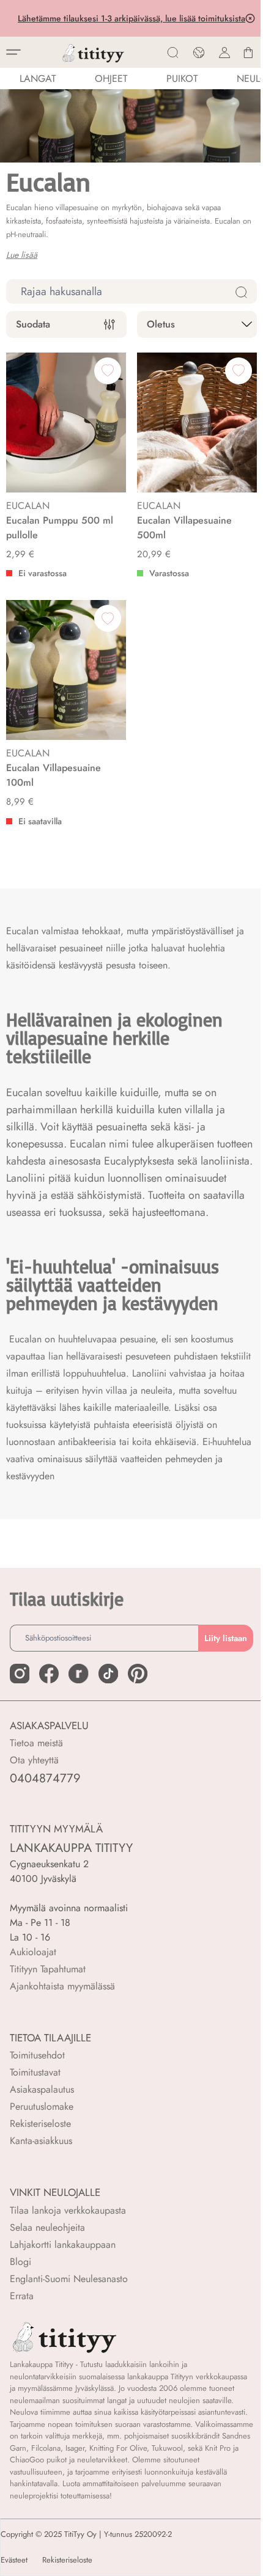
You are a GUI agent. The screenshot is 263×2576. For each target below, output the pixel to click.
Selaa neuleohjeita (47, 2227)
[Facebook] (49, 1674)
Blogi (20, 2262)
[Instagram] (20, 1674)
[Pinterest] (138, 1674)
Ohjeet (111, 79)
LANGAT (38, 79)
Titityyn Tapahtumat (48, 1969)
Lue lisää (22, 255)
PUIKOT (182, 79)
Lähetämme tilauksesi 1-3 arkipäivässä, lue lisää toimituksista (130, 18)
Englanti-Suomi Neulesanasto (69, 2279)
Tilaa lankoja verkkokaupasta (68, 2210)
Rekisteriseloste (40, 2124)
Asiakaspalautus (42, 2089)
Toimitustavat (35, 2072)
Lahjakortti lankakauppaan (63, 2245)
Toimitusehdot (37, 2055)
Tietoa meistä (36, 1743)
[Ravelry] (78, 1674)
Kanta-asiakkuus (41, 2141)
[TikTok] (108, 1674)
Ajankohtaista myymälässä (62, 1986)
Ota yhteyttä (34, 1760)
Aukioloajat (33, 1952)
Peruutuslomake (42, 2106)
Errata (22, 2296)
